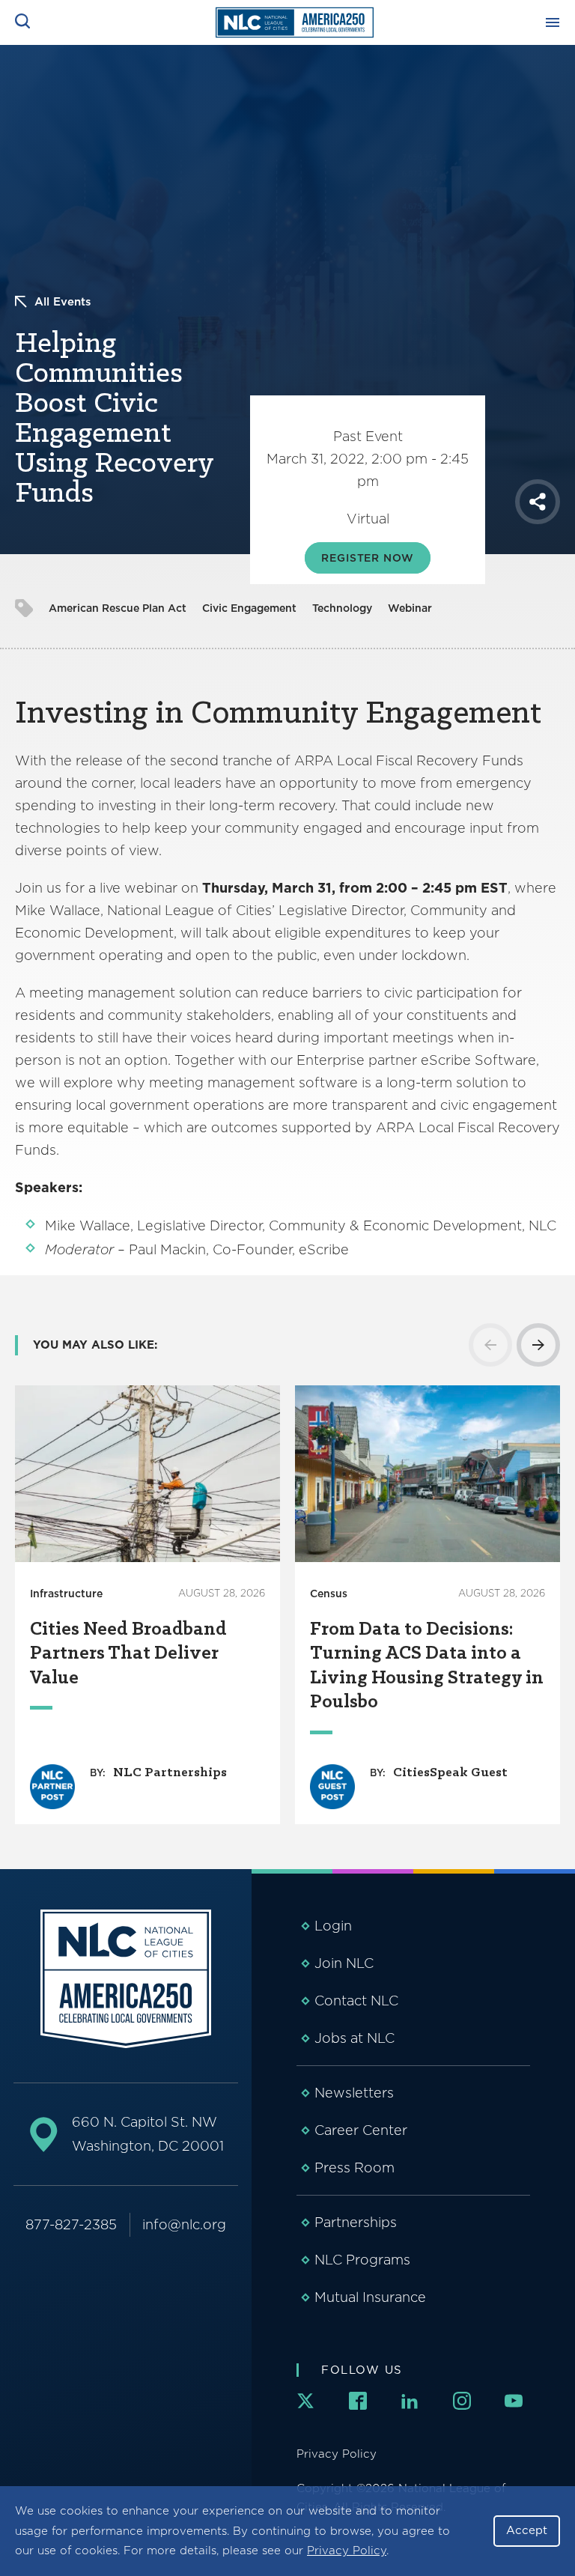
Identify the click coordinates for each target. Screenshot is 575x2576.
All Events (63, 302)
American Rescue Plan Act (118, 608)
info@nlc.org (184, 2224)
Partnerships (356, 2222)
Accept (527, 2530)
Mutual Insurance (370, 2297)
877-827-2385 (71, 2224)
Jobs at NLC (355, 2038)
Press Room (355, 2168)
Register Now (367, 558)
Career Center (361, 2130)
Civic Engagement (249, 608)
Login (333, 1926)
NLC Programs (362, 2260)
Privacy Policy (347, 2551)
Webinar (410, 608)
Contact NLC (356, 2001)
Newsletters (354, 2093)
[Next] (538, 1345)
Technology (342, 608)
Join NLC (344, 1963)
